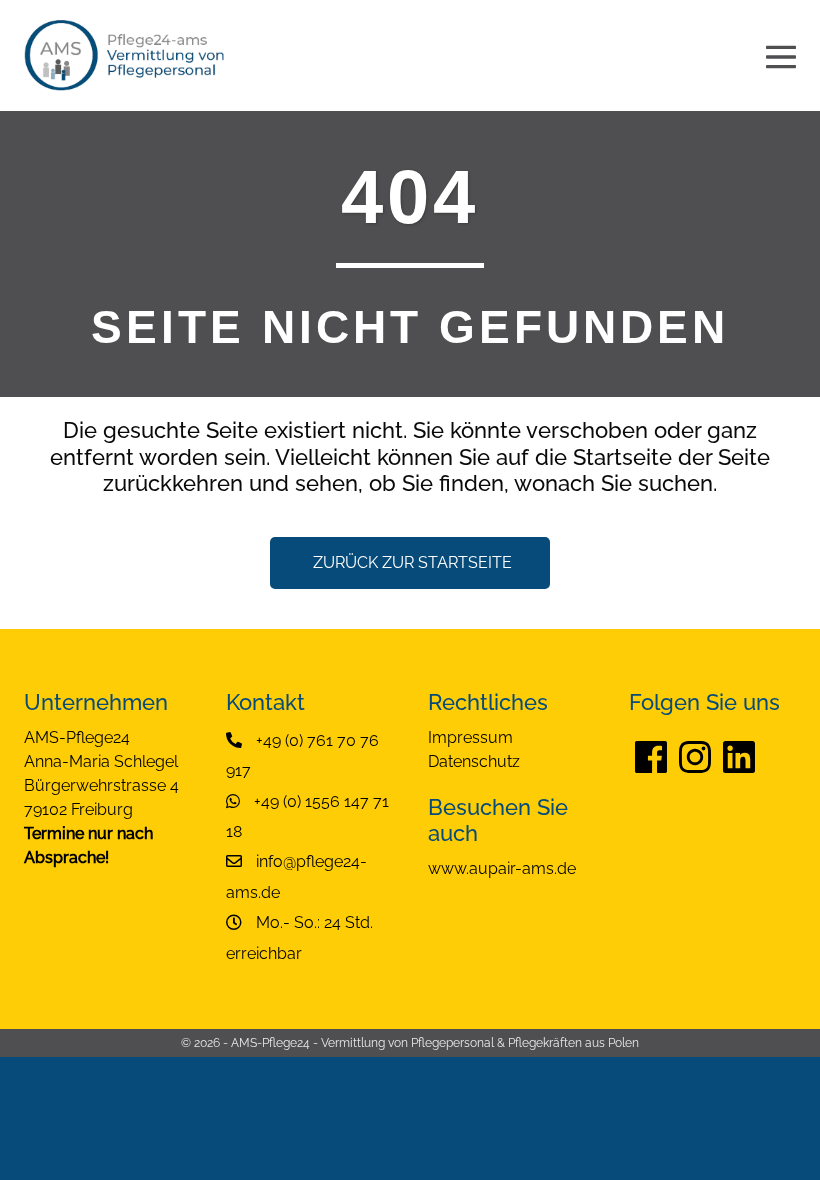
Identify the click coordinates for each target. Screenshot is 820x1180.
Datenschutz (474, 761)
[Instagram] (695, 756)
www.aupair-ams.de (502, 868)
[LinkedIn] (739, 756)
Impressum (470, 737)
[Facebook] (651, 756)
